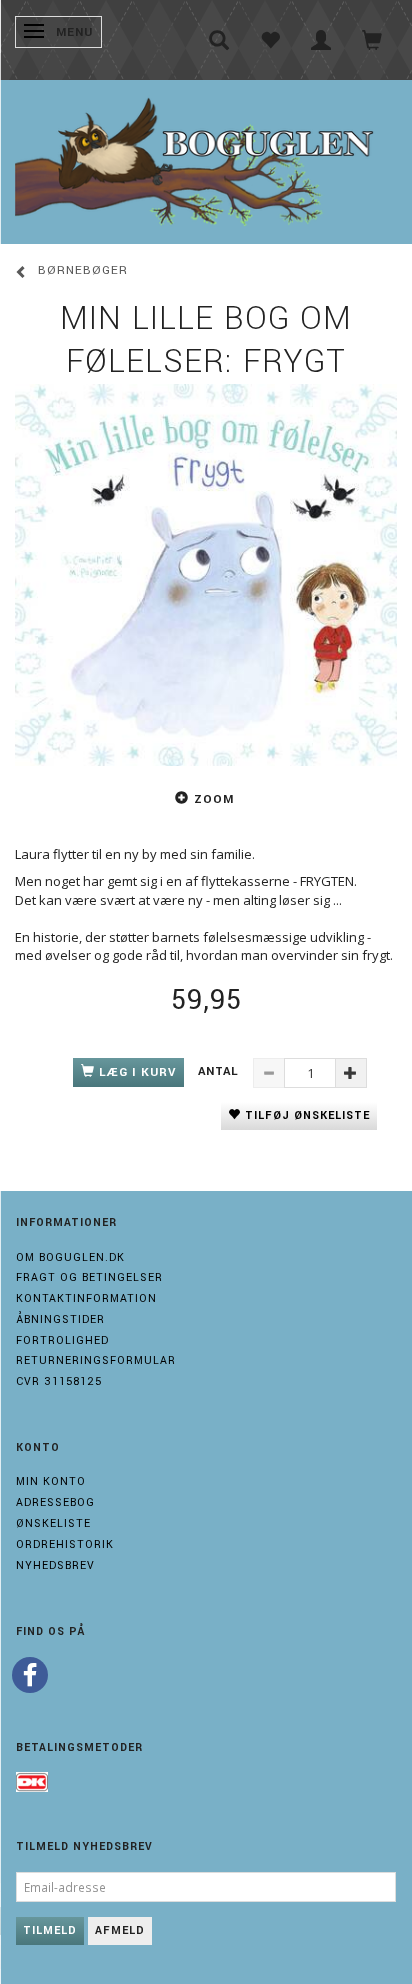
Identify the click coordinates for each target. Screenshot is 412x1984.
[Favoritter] (270, 40)
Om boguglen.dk (70, 1257)
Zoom (214, 799)
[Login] (321, 40)
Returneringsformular (96, 1360)
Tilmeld (50, 1930)
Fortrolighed (62, 1340)
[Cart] (372, 40)
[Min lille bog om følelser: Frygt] (206, 575)
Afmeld (120, 1930)
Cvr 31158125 (59, 1381)
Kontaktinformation (86, 1298)
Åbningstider (60, 1319)
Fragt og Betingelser (89, 1277)
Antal (220, 1071)
